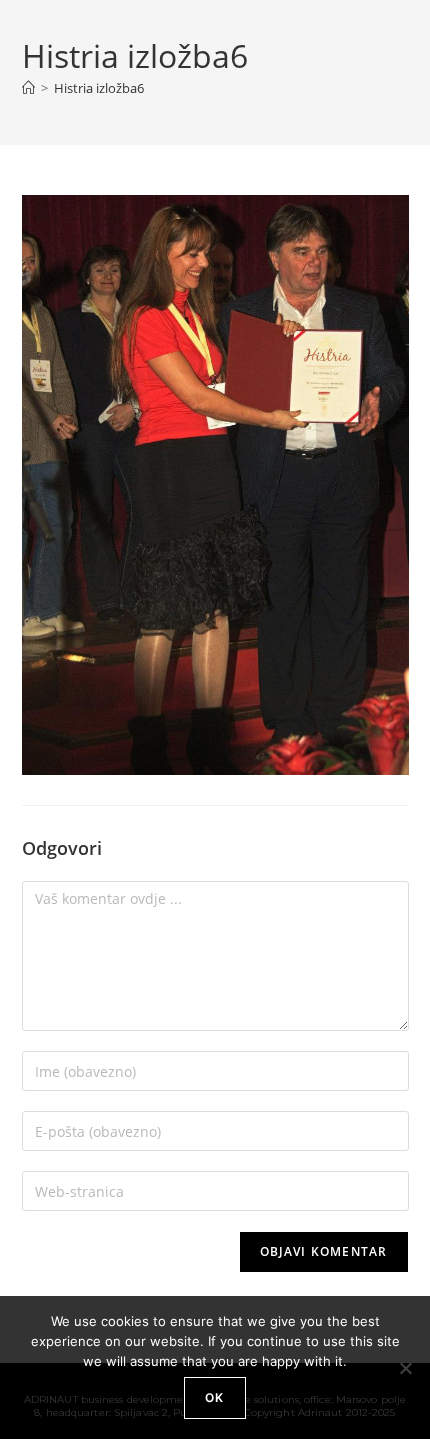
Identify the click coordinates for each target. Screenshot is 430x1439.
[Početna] (28, 88)
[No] (405, 1368)
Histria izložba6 (99, 88)
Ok (214, 1397)
